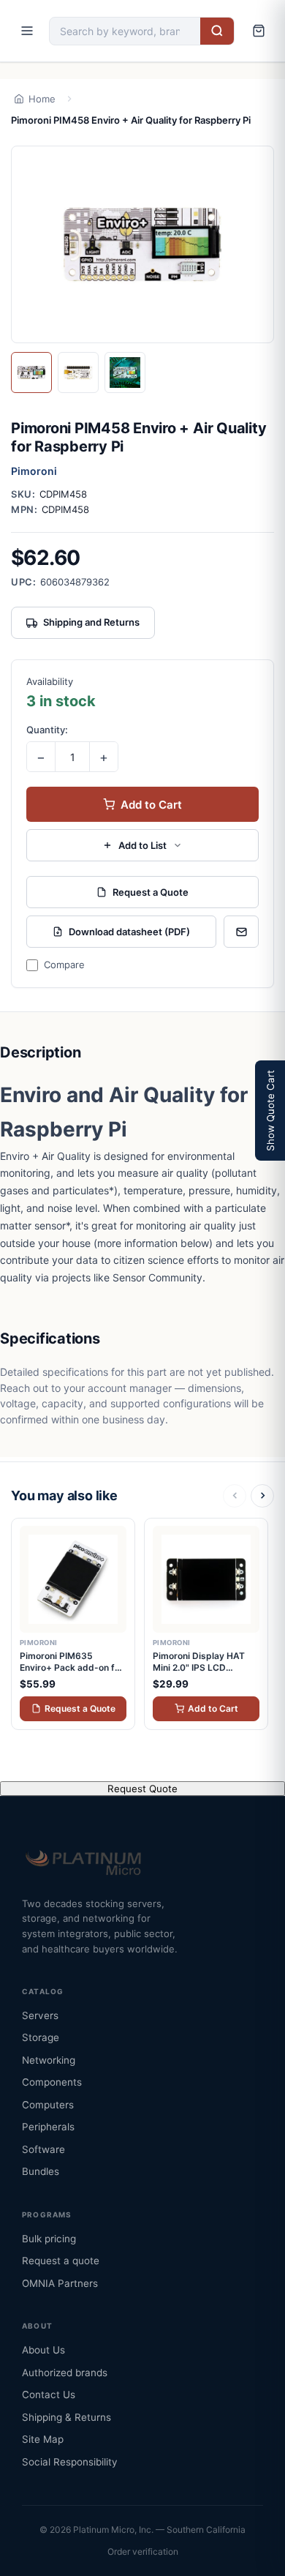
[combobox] (125, 31)
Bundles (41, 2171)
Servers (40, 2015)
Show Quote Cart (270, 1111)
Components (52, 2082)
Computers (48, 2105)
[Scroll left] (235, 1496)
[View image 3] (125, 372)
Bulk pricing (49, 2239)
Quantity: (47, 730)
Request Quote (142, 1789)
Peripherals (48, 2127)
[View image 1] (31, 372)
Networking (49, 2060)
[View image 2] (78, 372)
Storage (41, 2037)
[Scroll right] (262, 1496)
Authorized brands (65, 2373)
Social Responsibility (70, 2462)
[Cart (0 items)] (259, 31)
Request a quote (61, 2261)
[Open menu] (27, 31)
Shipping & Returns (66, 2417)
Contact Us (49, 2395)
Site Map (43, 2439)
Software (43, 2149)
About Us (43, 2350)
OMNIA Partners (60, 2283)
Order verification (143, 2551)
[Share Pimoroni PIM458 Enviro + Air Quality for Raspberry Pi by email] (241, 932)
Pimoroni (34, 471)
